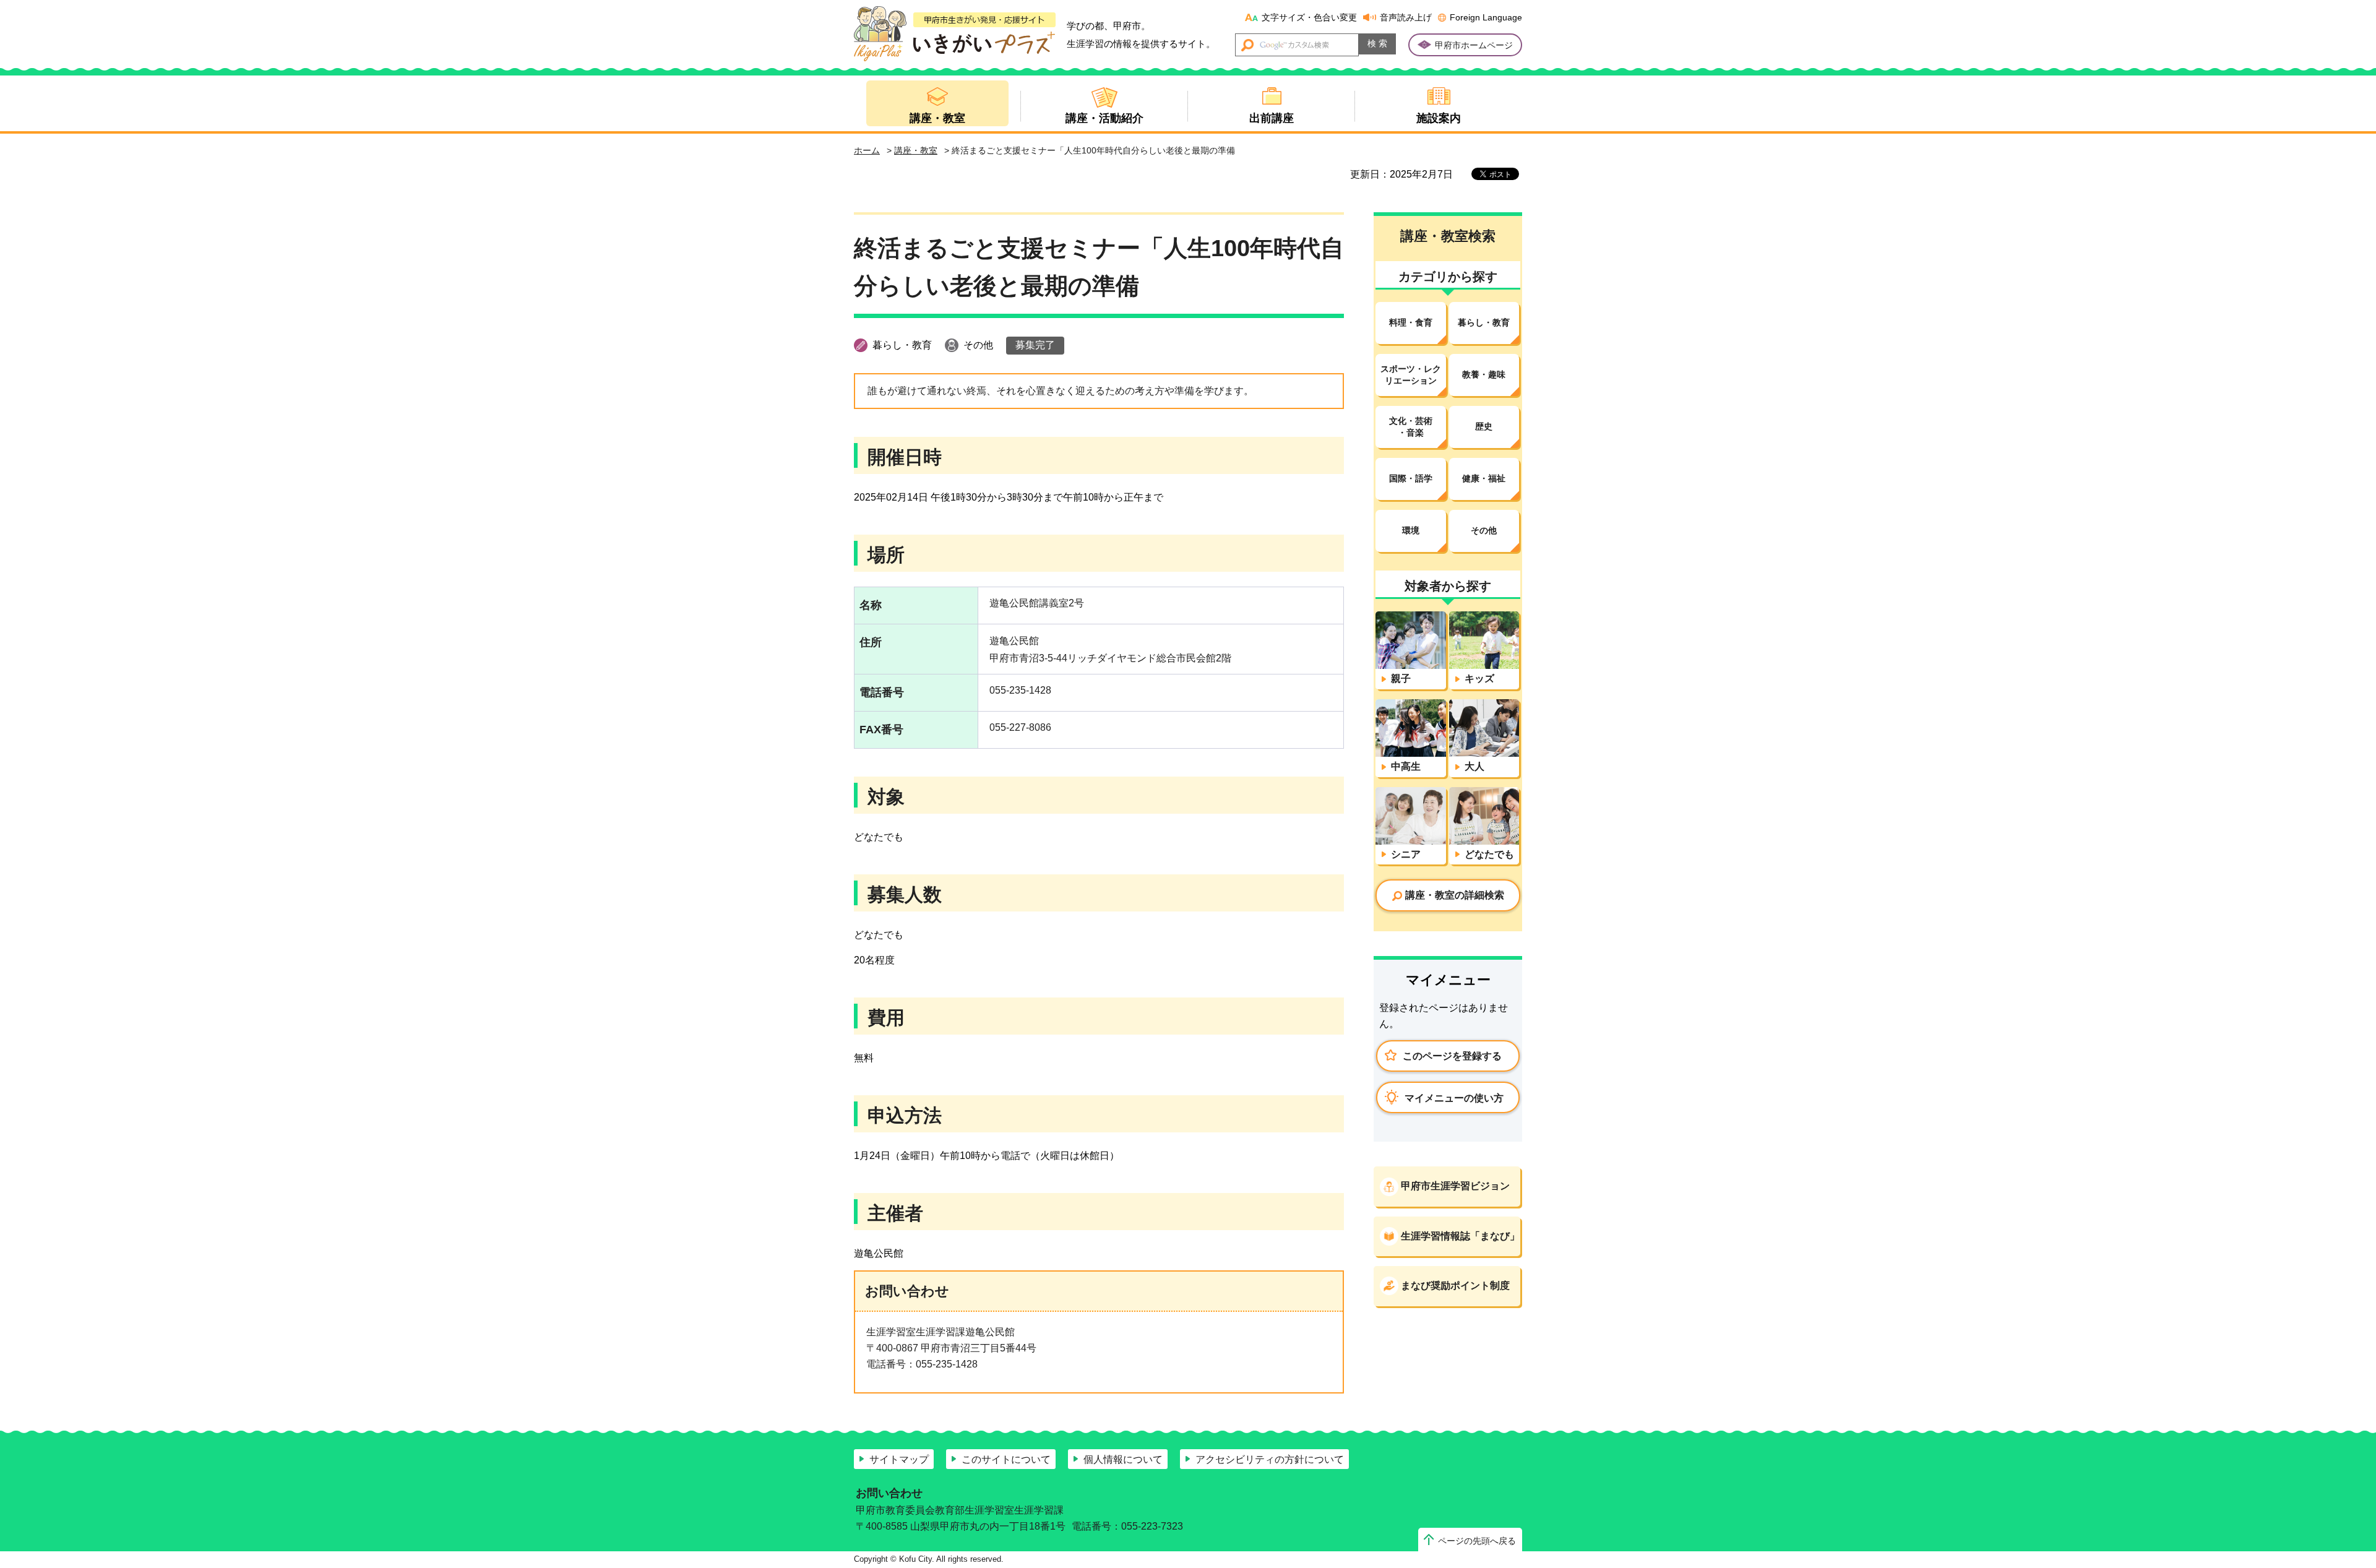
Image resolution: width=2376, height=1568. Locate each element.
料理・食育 (1411, 322)
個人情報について (1123, 1459)
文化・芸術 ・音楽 (1411, 427)
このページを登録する (1452, 1056)
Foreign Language (1486, 17)
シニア (1406, 854)
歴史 (1484, 426)
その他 (1484, 530)
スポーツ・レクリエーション (1411, 375)
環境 (1411, 530)
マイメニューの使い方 (1454, 1098)
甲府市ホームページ (1474, 45)
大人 (1474, 766)
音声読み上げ (1406, 17)
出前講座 (1272, 118)
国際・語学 (1411, 478)
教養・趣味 (1484, 374)
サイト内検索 (1248, 45)
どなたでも (1489, 854)
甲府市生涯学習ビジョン (1455, 1186)
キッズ (1479, 678)
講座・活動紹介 (1104, 118)
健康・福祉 (1484, 478)
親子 (1401, 678)
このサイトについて (1006, 1459)
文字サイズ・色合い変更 (1309, 17)
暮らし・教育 (1484, 322)
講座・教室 (937, 118)
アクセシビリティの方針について (1270, 1459)
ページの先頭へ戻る (1477, 1541)
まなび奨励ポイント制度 (1455, 1286)
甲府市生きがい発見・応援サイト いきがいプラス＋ (955, 34)
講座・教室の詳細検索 (1455, 895)
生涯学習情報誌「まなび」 (1460, 1236)
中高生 (1406, 766)
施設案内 (1439, 118)
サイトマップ (899, 1459)
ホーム (867, 150)
